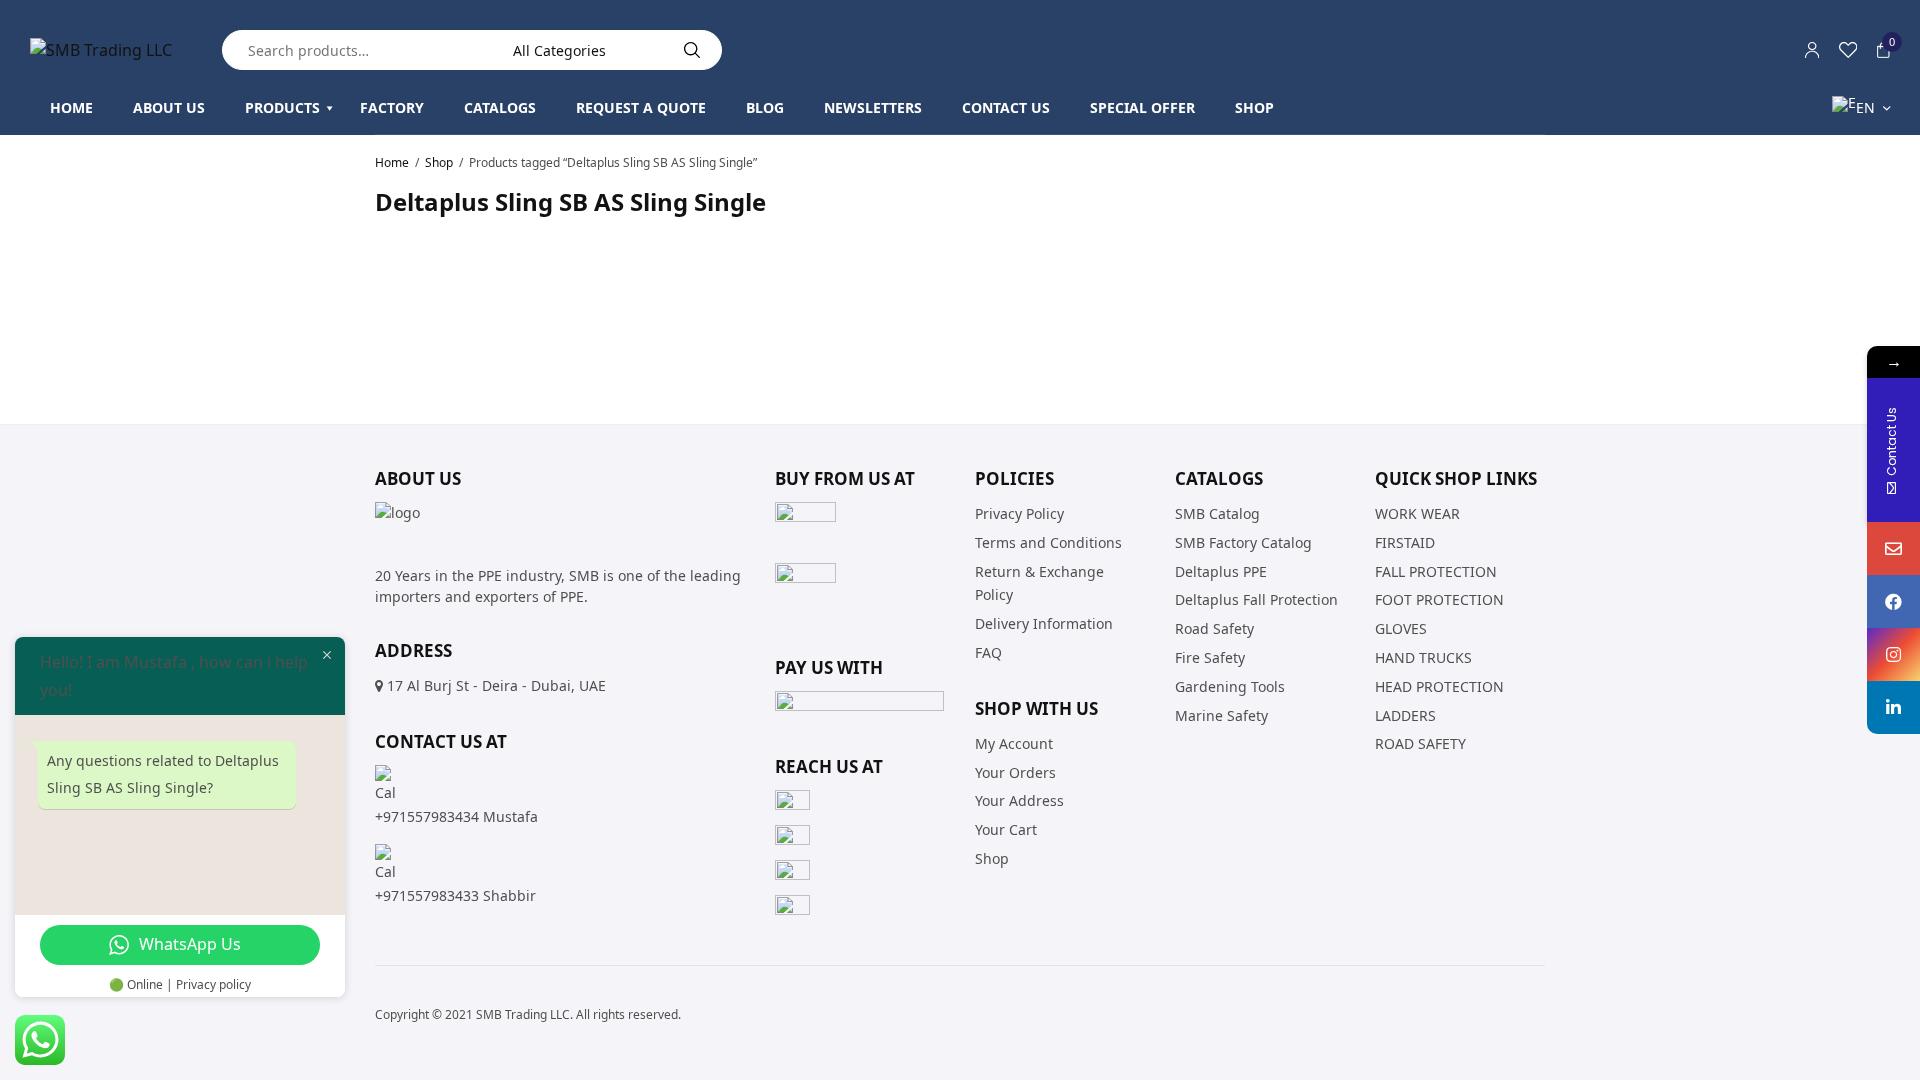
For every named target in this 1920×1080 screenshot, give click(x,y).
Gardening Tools (1230, 685)
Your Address (1019, 800)
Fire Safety (1210, 657)
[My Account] (1812, 50)
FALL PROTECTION (1436, 570)
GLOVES (1401, 628)
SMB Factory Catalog (1243, 541)
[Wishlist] (1848, 50)
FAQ (988, 652)
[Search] (692, 50)
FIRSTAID (1405, 541)
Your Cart (1006, 829)
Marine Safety (1221, 714)
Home (392, 162)
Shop (439, 162)
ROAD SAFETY (1420, 743)
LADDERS (1405, 714)
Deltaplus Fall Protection (1256, 599)
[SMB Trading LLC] (101, 50)
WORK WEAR (1417, 513)
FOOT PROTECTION (1439, 599)
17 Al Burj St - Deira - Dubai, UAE (496, 685)
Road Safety (1214, 628)
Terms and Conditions (1048, 541)
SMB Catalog (1217, 513)
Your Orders (1015, 771)
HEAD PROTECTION (1439, 685)
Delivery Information (1044, 623)
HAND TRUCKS (1423, 657)
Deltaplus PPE (1221, 570)
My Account (1014, 742)
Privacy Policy (1019, 513)
